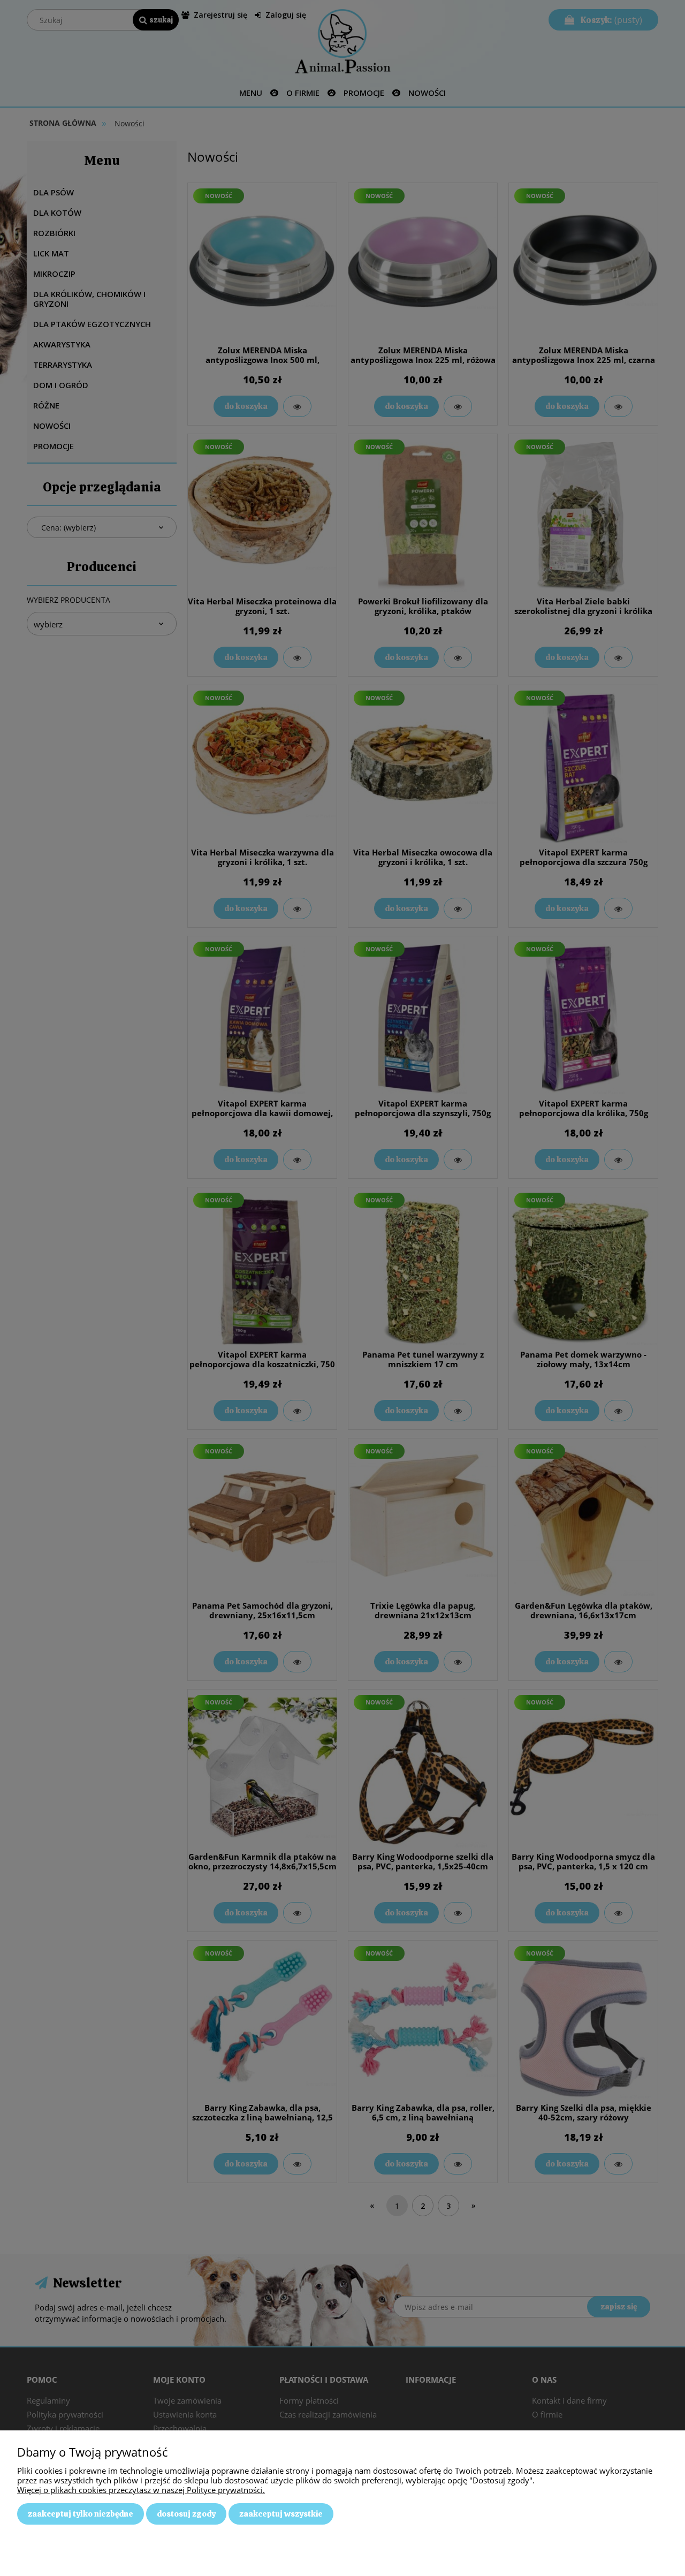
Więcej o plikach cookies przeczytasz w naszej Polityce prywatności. (141, 2490)
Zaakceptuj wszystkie (281, 2514)
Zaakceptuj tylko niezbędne (81, 2514)
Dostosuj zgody (186, 2514)
